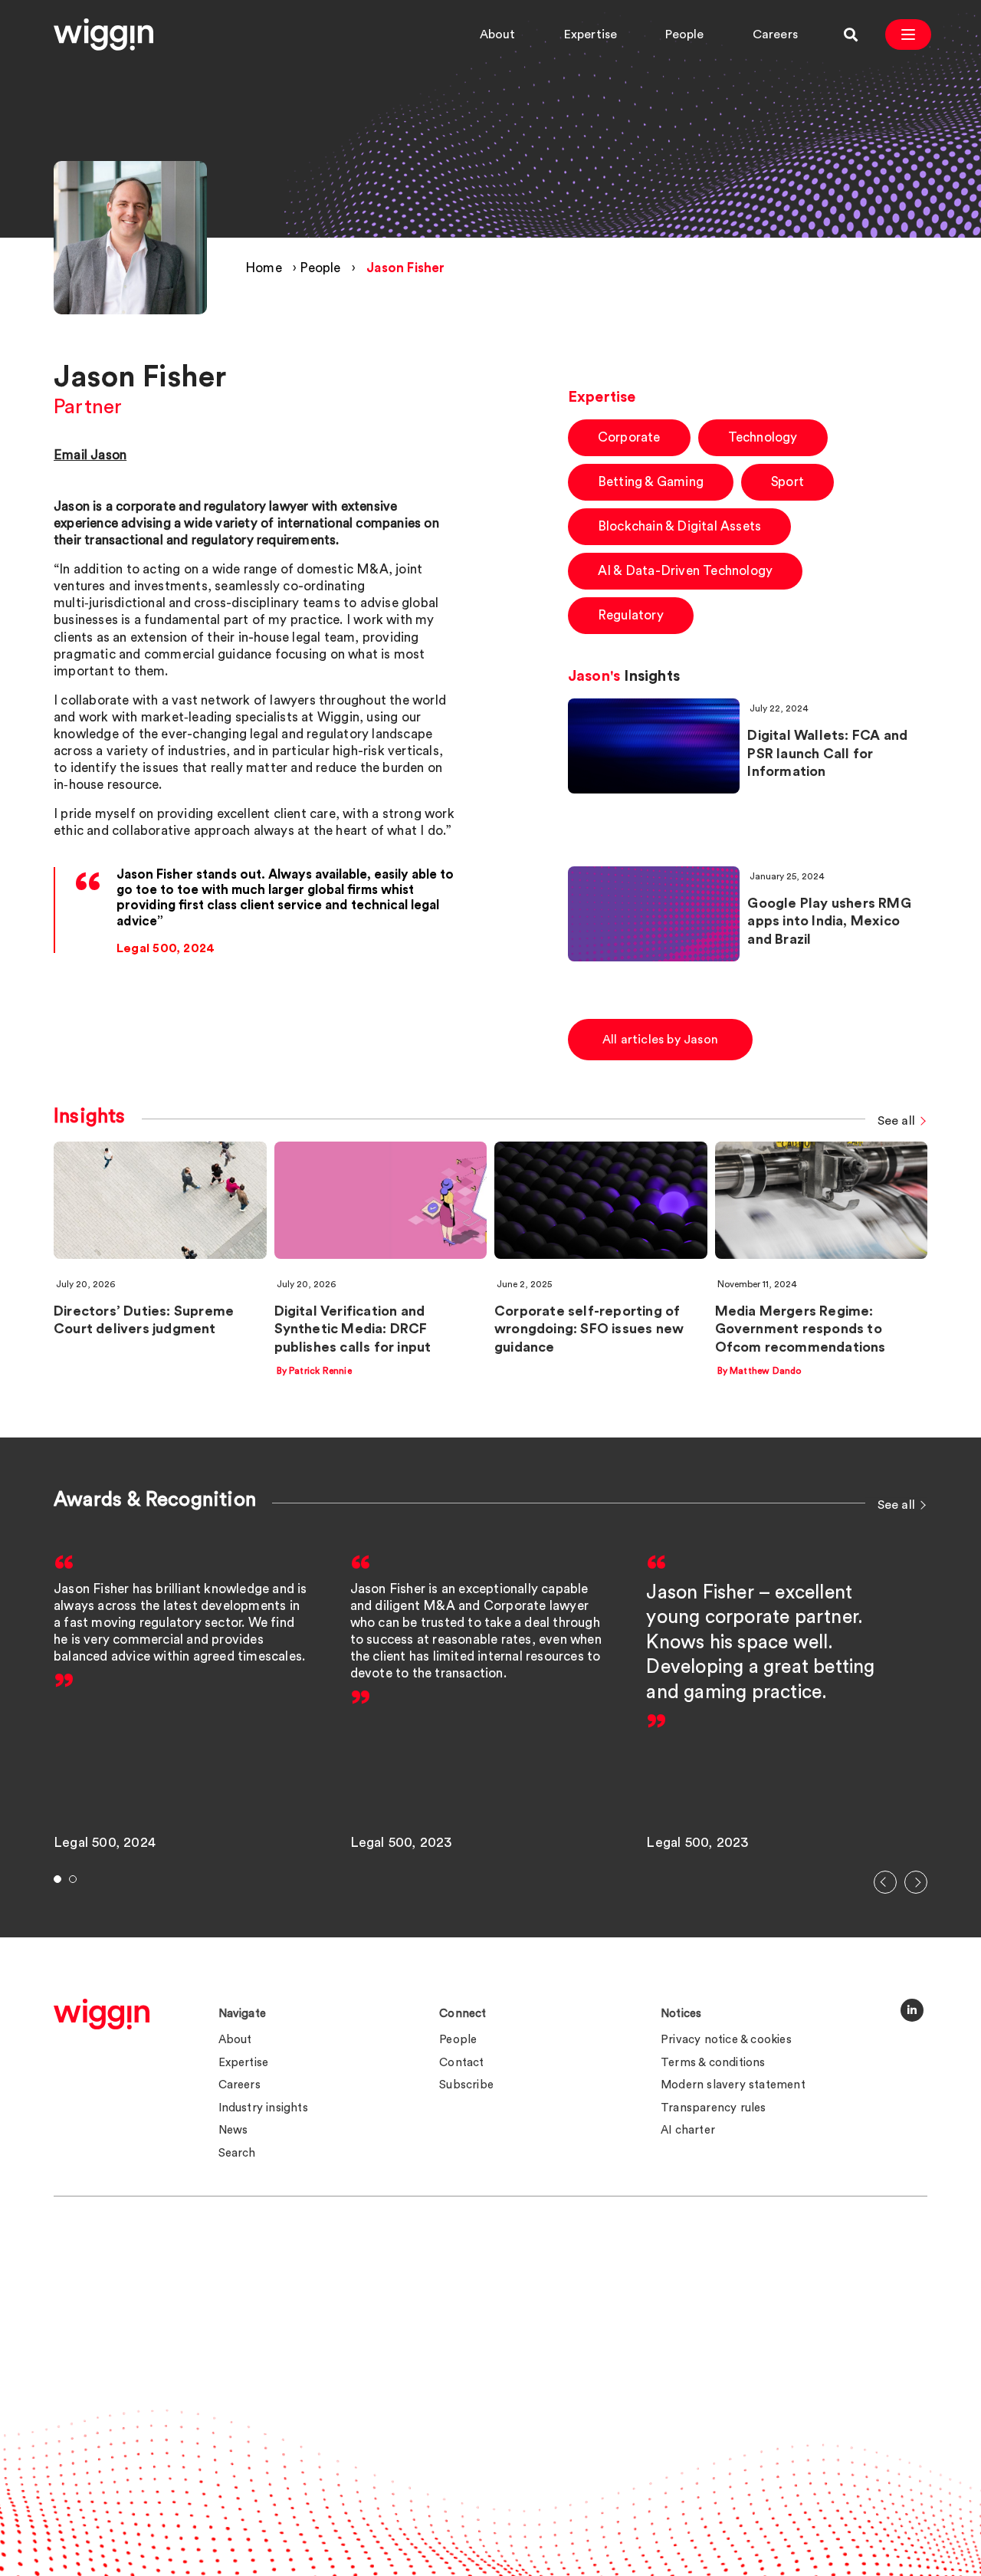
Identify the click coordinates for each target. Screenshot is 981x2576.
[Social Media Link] (912, 2010)
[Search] (851, 34)
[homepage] (102, 2014)
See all (896, 1122)
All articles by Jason (660, 1040)
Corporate (629, 437)
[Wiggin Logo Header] (103, 34)
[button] (885, 1882)
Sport (787, 482)
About (498, 34)
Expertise (591, 34)
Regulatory (631, 615)
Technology (763, 437)
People (684, 34)
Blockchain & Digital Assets (679, 526)
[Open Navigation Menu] (908, 34)
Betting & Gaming (651, 482)
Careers (775, 34)
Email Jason (90, 455)
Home (264, 268)
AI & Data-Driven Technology (685, 571)
